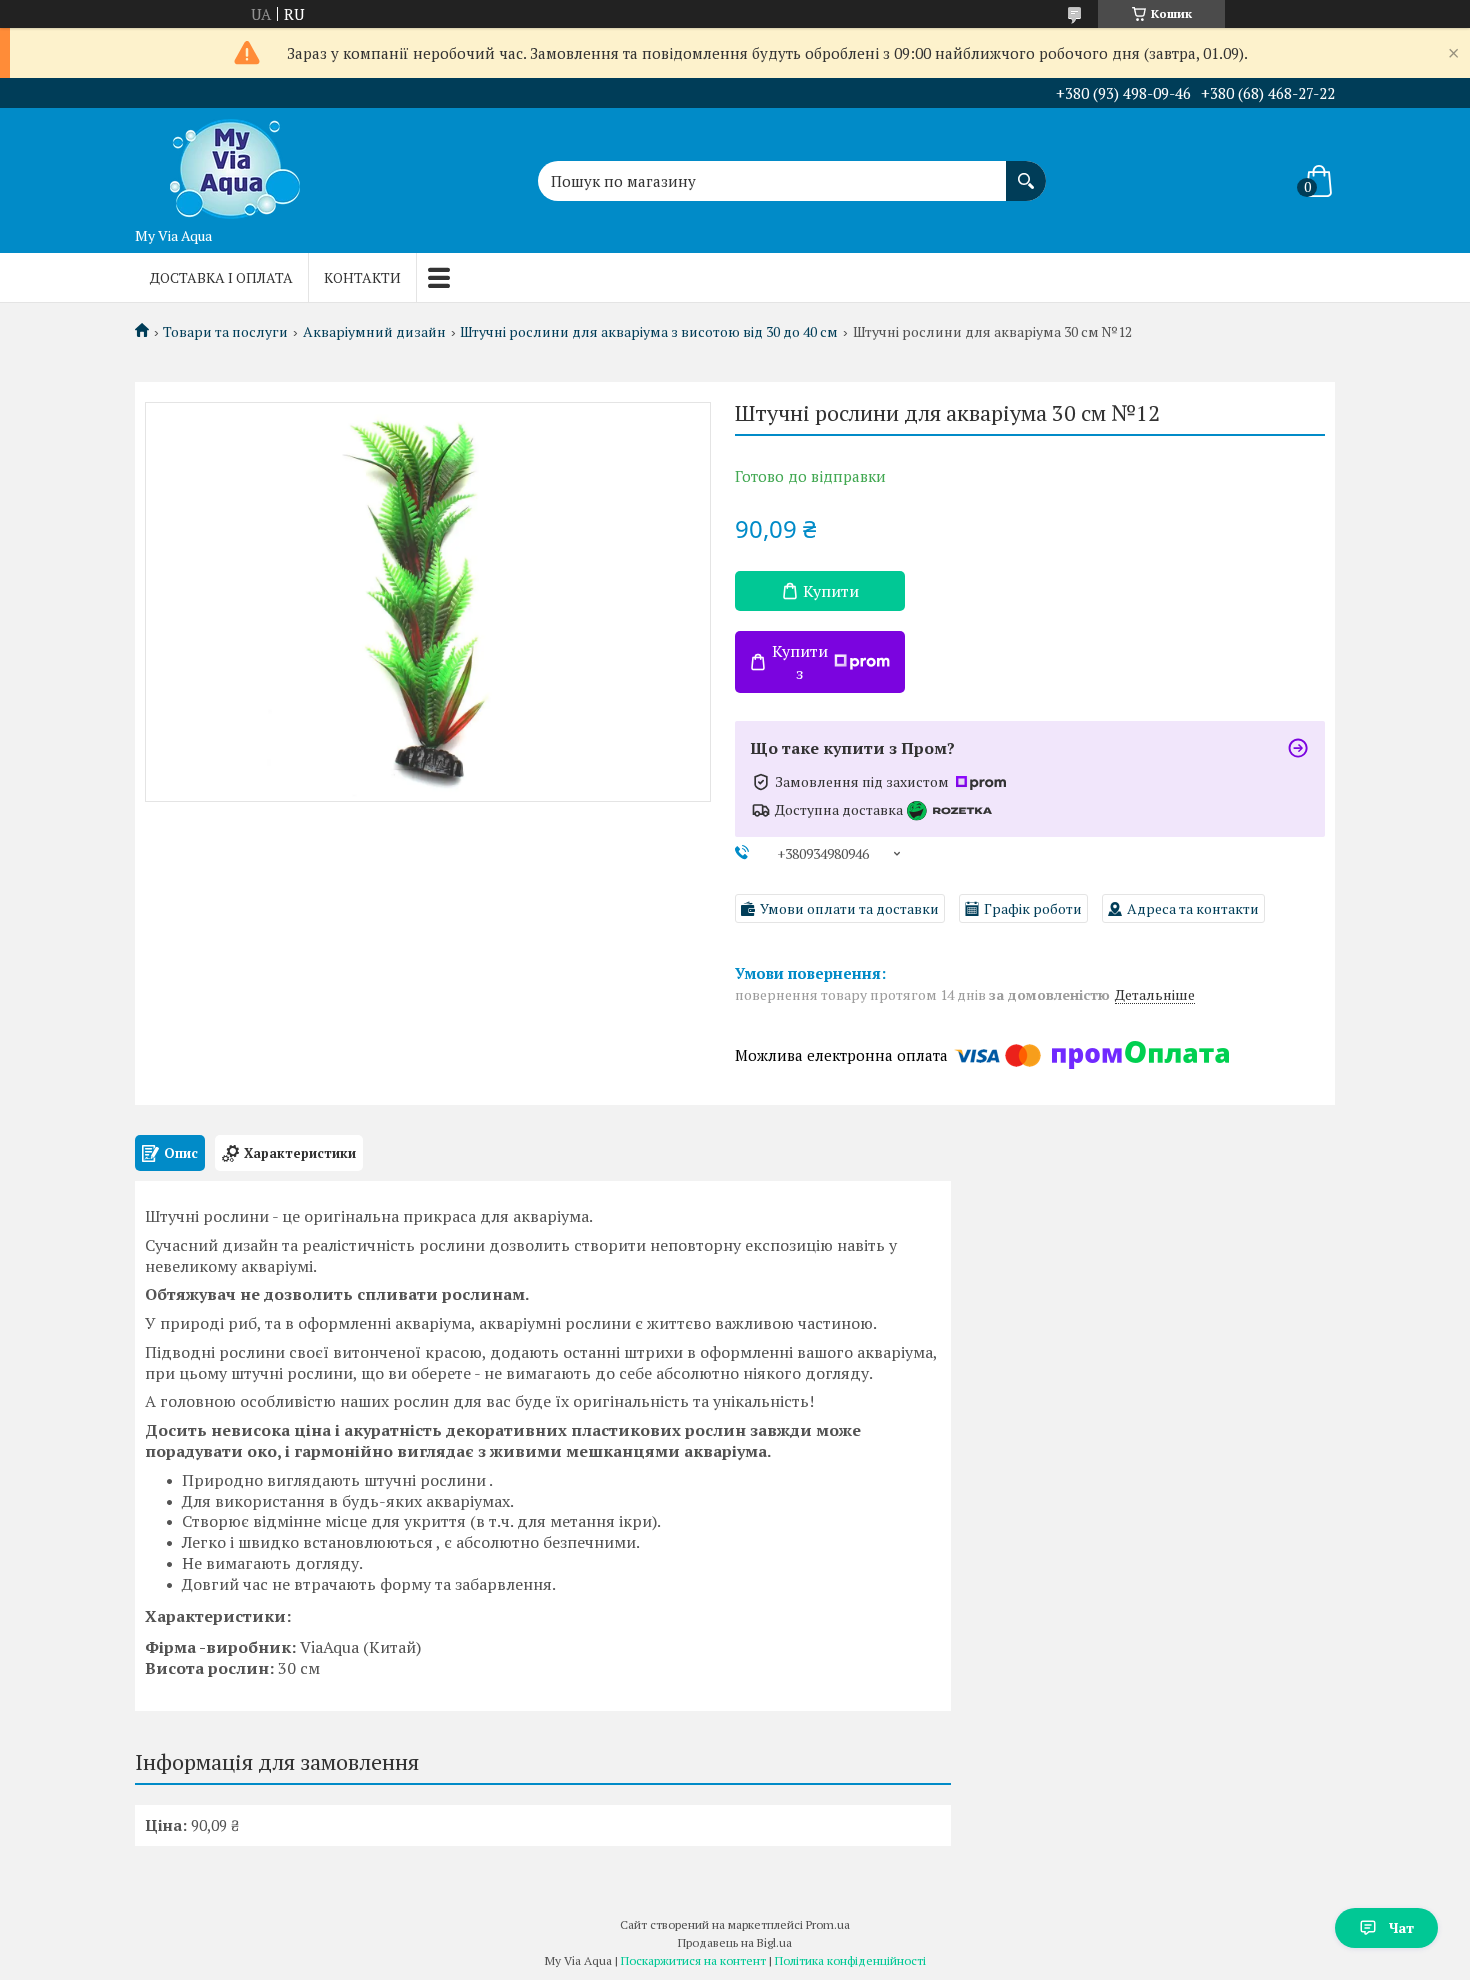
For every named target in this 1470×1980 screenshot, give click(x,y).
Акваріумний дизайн (374, 332)
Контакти (362, 277)
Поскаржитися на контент (693, 1960)
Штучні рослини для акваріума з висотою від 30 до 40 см (649, 332)
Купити (831, 591)
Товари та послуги (225, 332)
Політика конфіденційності (850, 1960)
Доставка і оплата (221, 277)
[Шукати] (1026, 171)
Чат (1401, 1927)
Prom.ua (828, 1924)
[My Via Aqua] (235, 163)
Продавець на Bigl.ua (735, 1942)
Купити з (800, 662)
